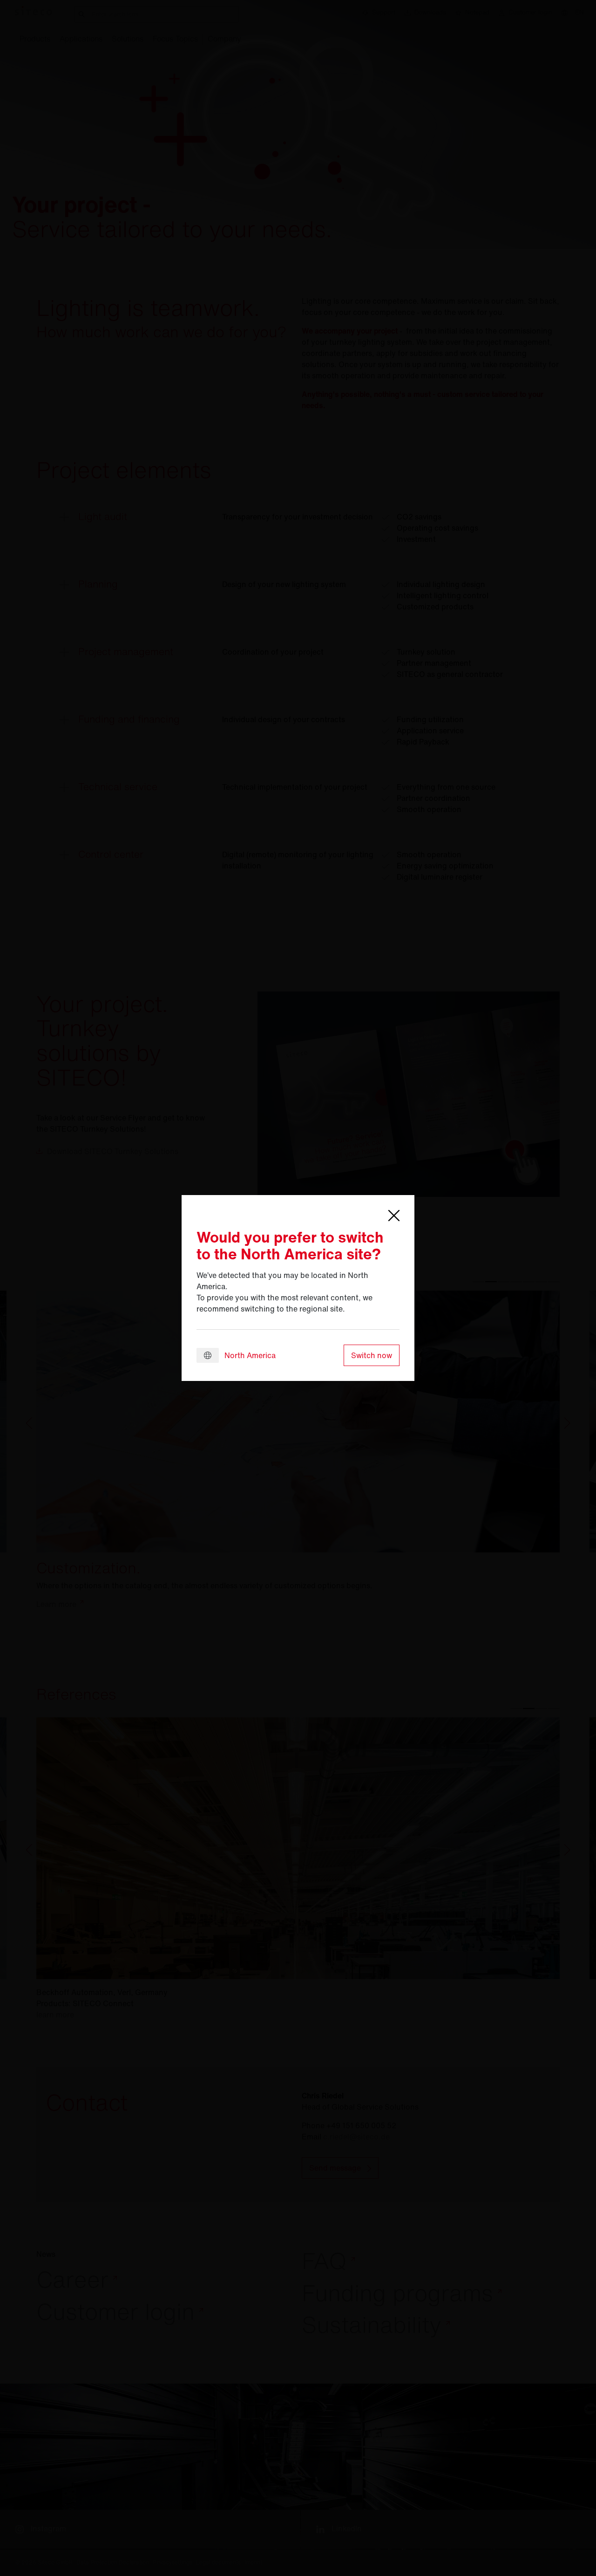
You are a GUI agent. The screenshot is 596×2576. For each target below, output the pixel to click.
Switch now (372, 1355)
